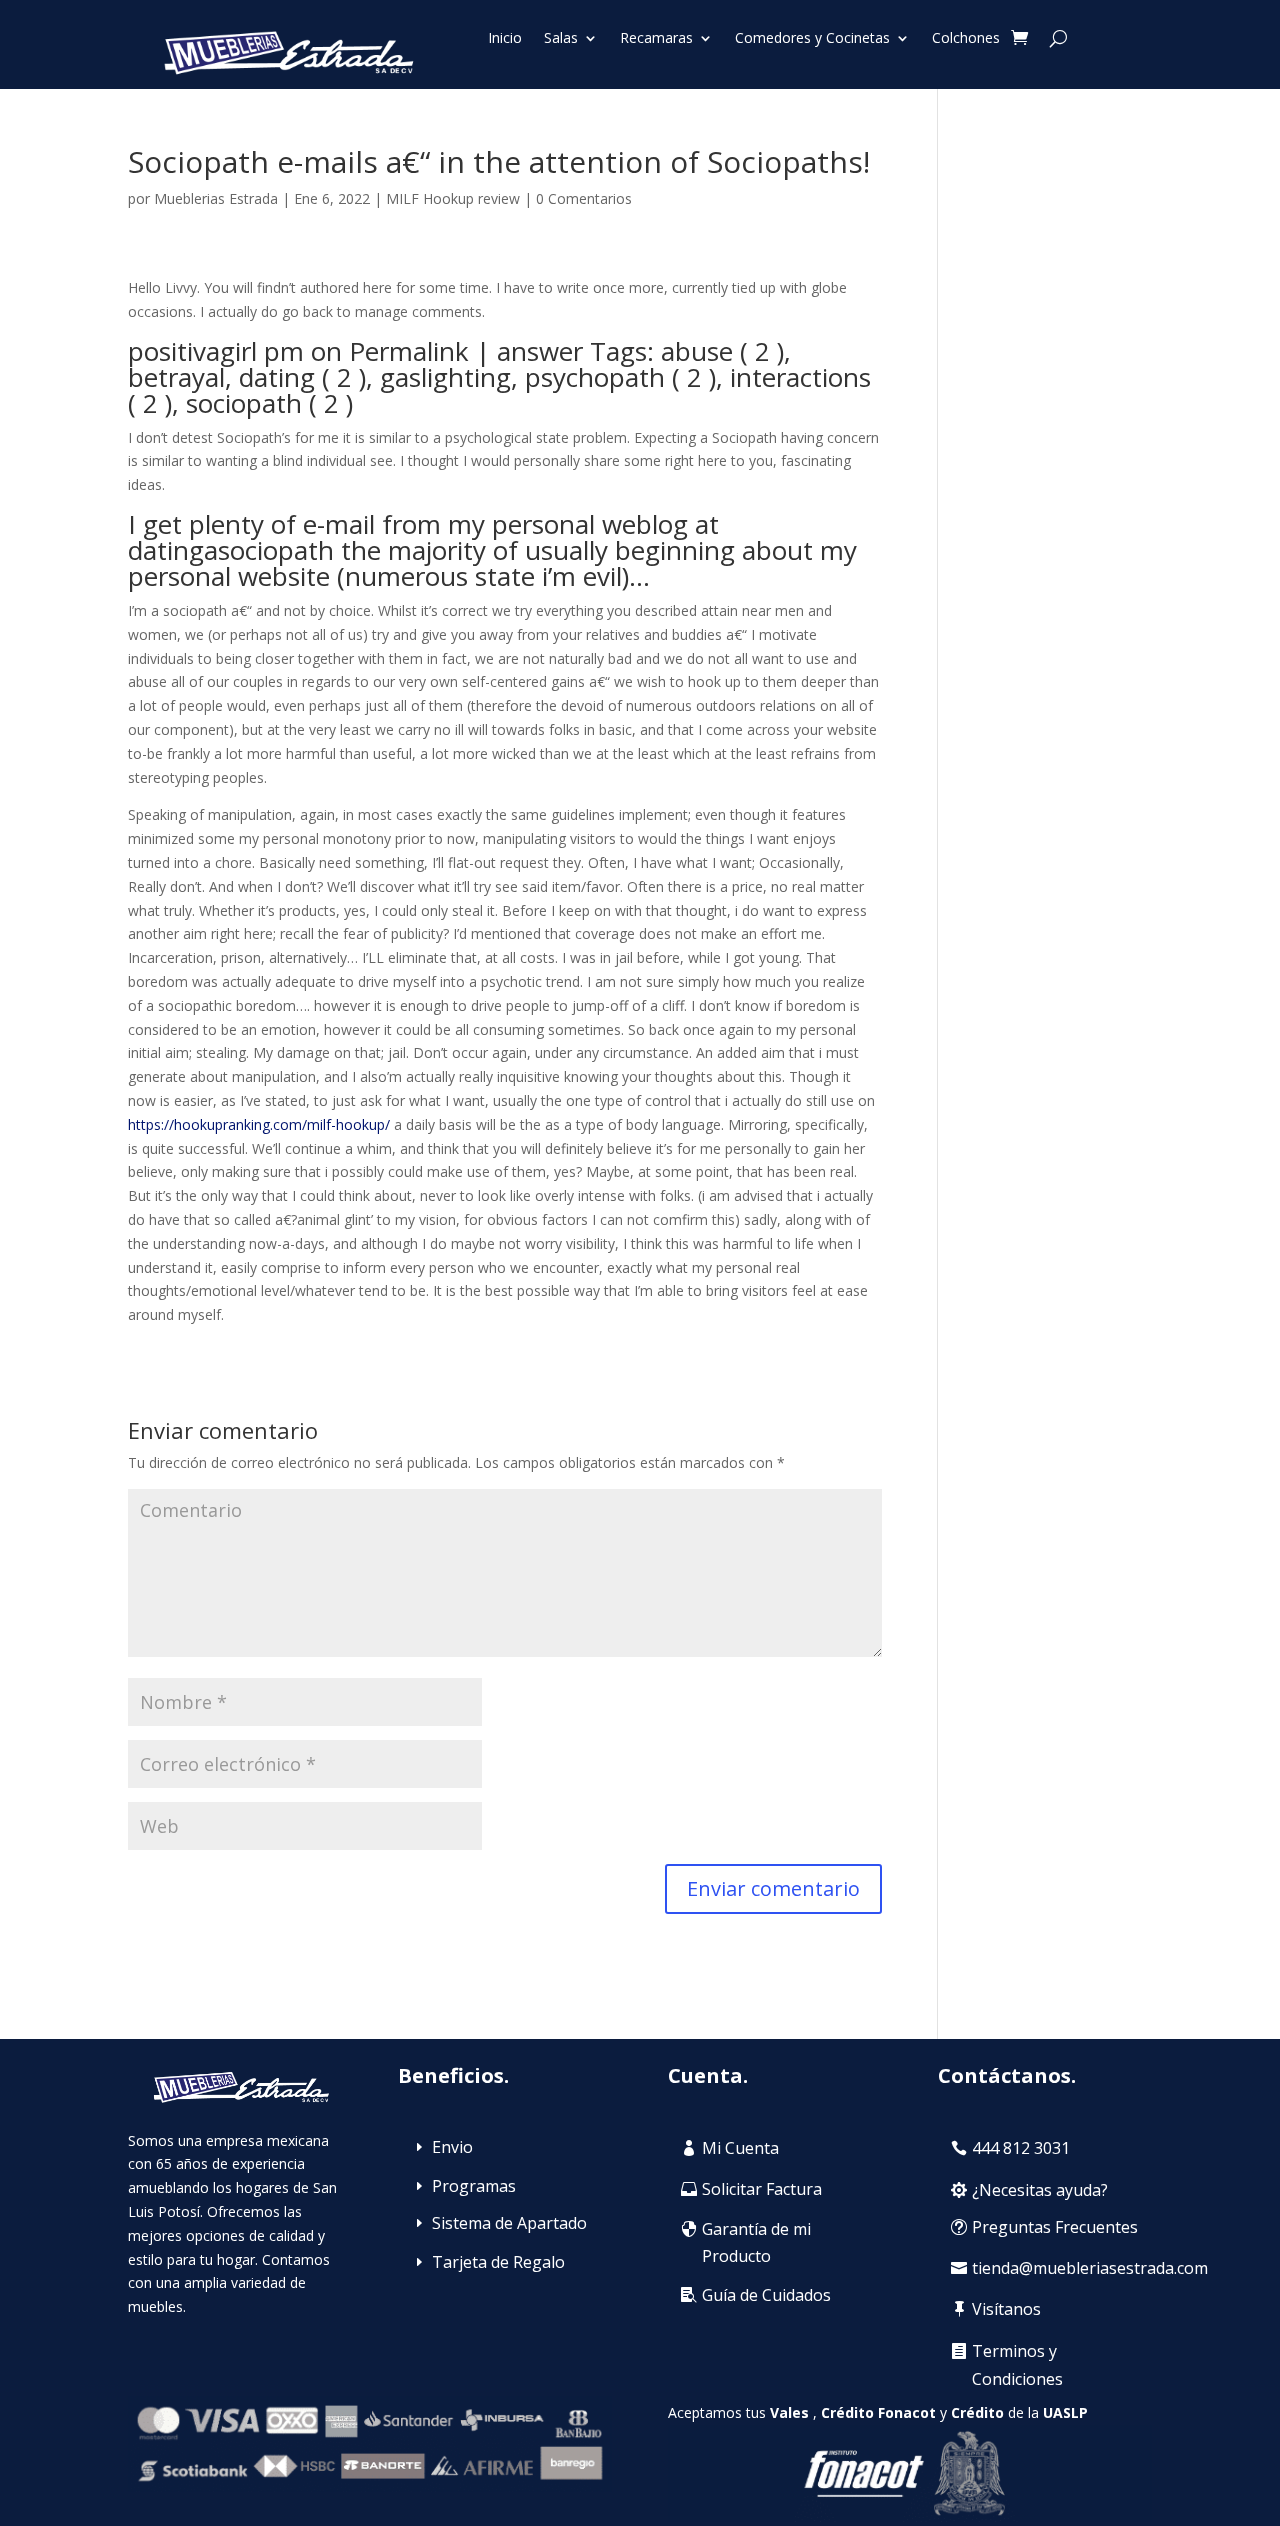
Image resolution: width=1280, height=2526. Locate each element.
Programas (474, 2186)
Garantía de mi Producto (756, 2242)
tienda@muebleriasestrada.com (1090, 2268)
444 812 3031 (1021, 2148)
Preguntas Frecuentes (1055, 2227)
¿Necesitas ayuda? (1040, 2190)
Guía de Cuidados (766, 2295)
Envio (452, 2147)
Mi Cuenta (740, 2148)
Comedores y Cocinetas (812, 39)
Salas (561, 39)
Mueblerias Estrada (216, 198)
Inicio (505, 39)
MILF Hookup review (453, 198)
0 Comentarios (584, 198)
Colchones (966, 39)
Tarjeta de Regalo (498, 2262)
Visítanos (1006, 2309)
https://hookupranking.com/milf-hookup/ (259, 1124)
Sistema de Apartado (509, 2223)
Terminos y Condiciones (1017, 2364)
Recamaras (656, 39)
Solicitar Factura (762, 2189)
